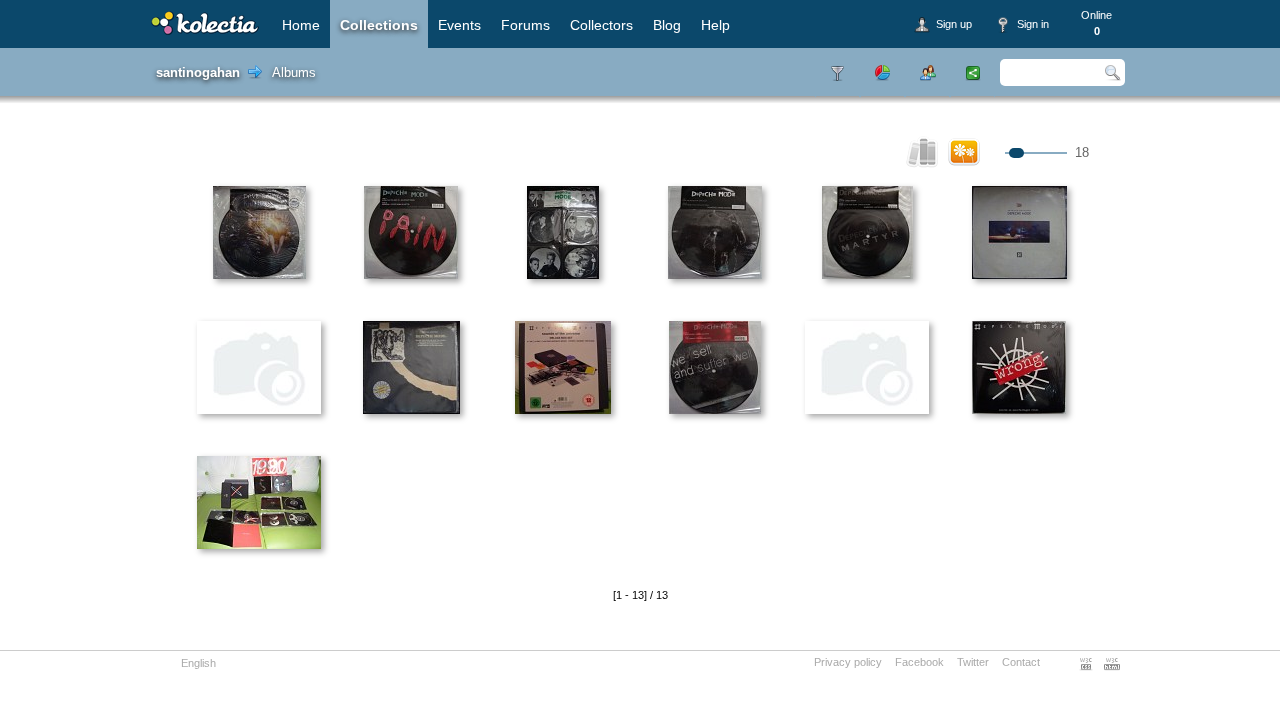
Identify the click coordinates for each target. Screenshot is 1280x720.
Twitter (973, 662)
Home (301, 25)
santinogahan (198, 72)
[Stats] (882, 72)
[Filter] (837, 72)
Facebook (919, 662)
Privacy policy (848, 662)
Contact (1021, 662)
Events (459, 25)
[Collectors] (927, 72)
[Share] (972, 72)
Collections (379, 25)
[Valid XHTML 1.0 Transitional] (1112, 664)
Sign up (954, 24)
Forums (525, 25)
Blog (667, 25)
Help (715, 25)
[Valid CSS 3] (1086, 664)
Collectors (601, 25)
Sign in (1033, 24)
